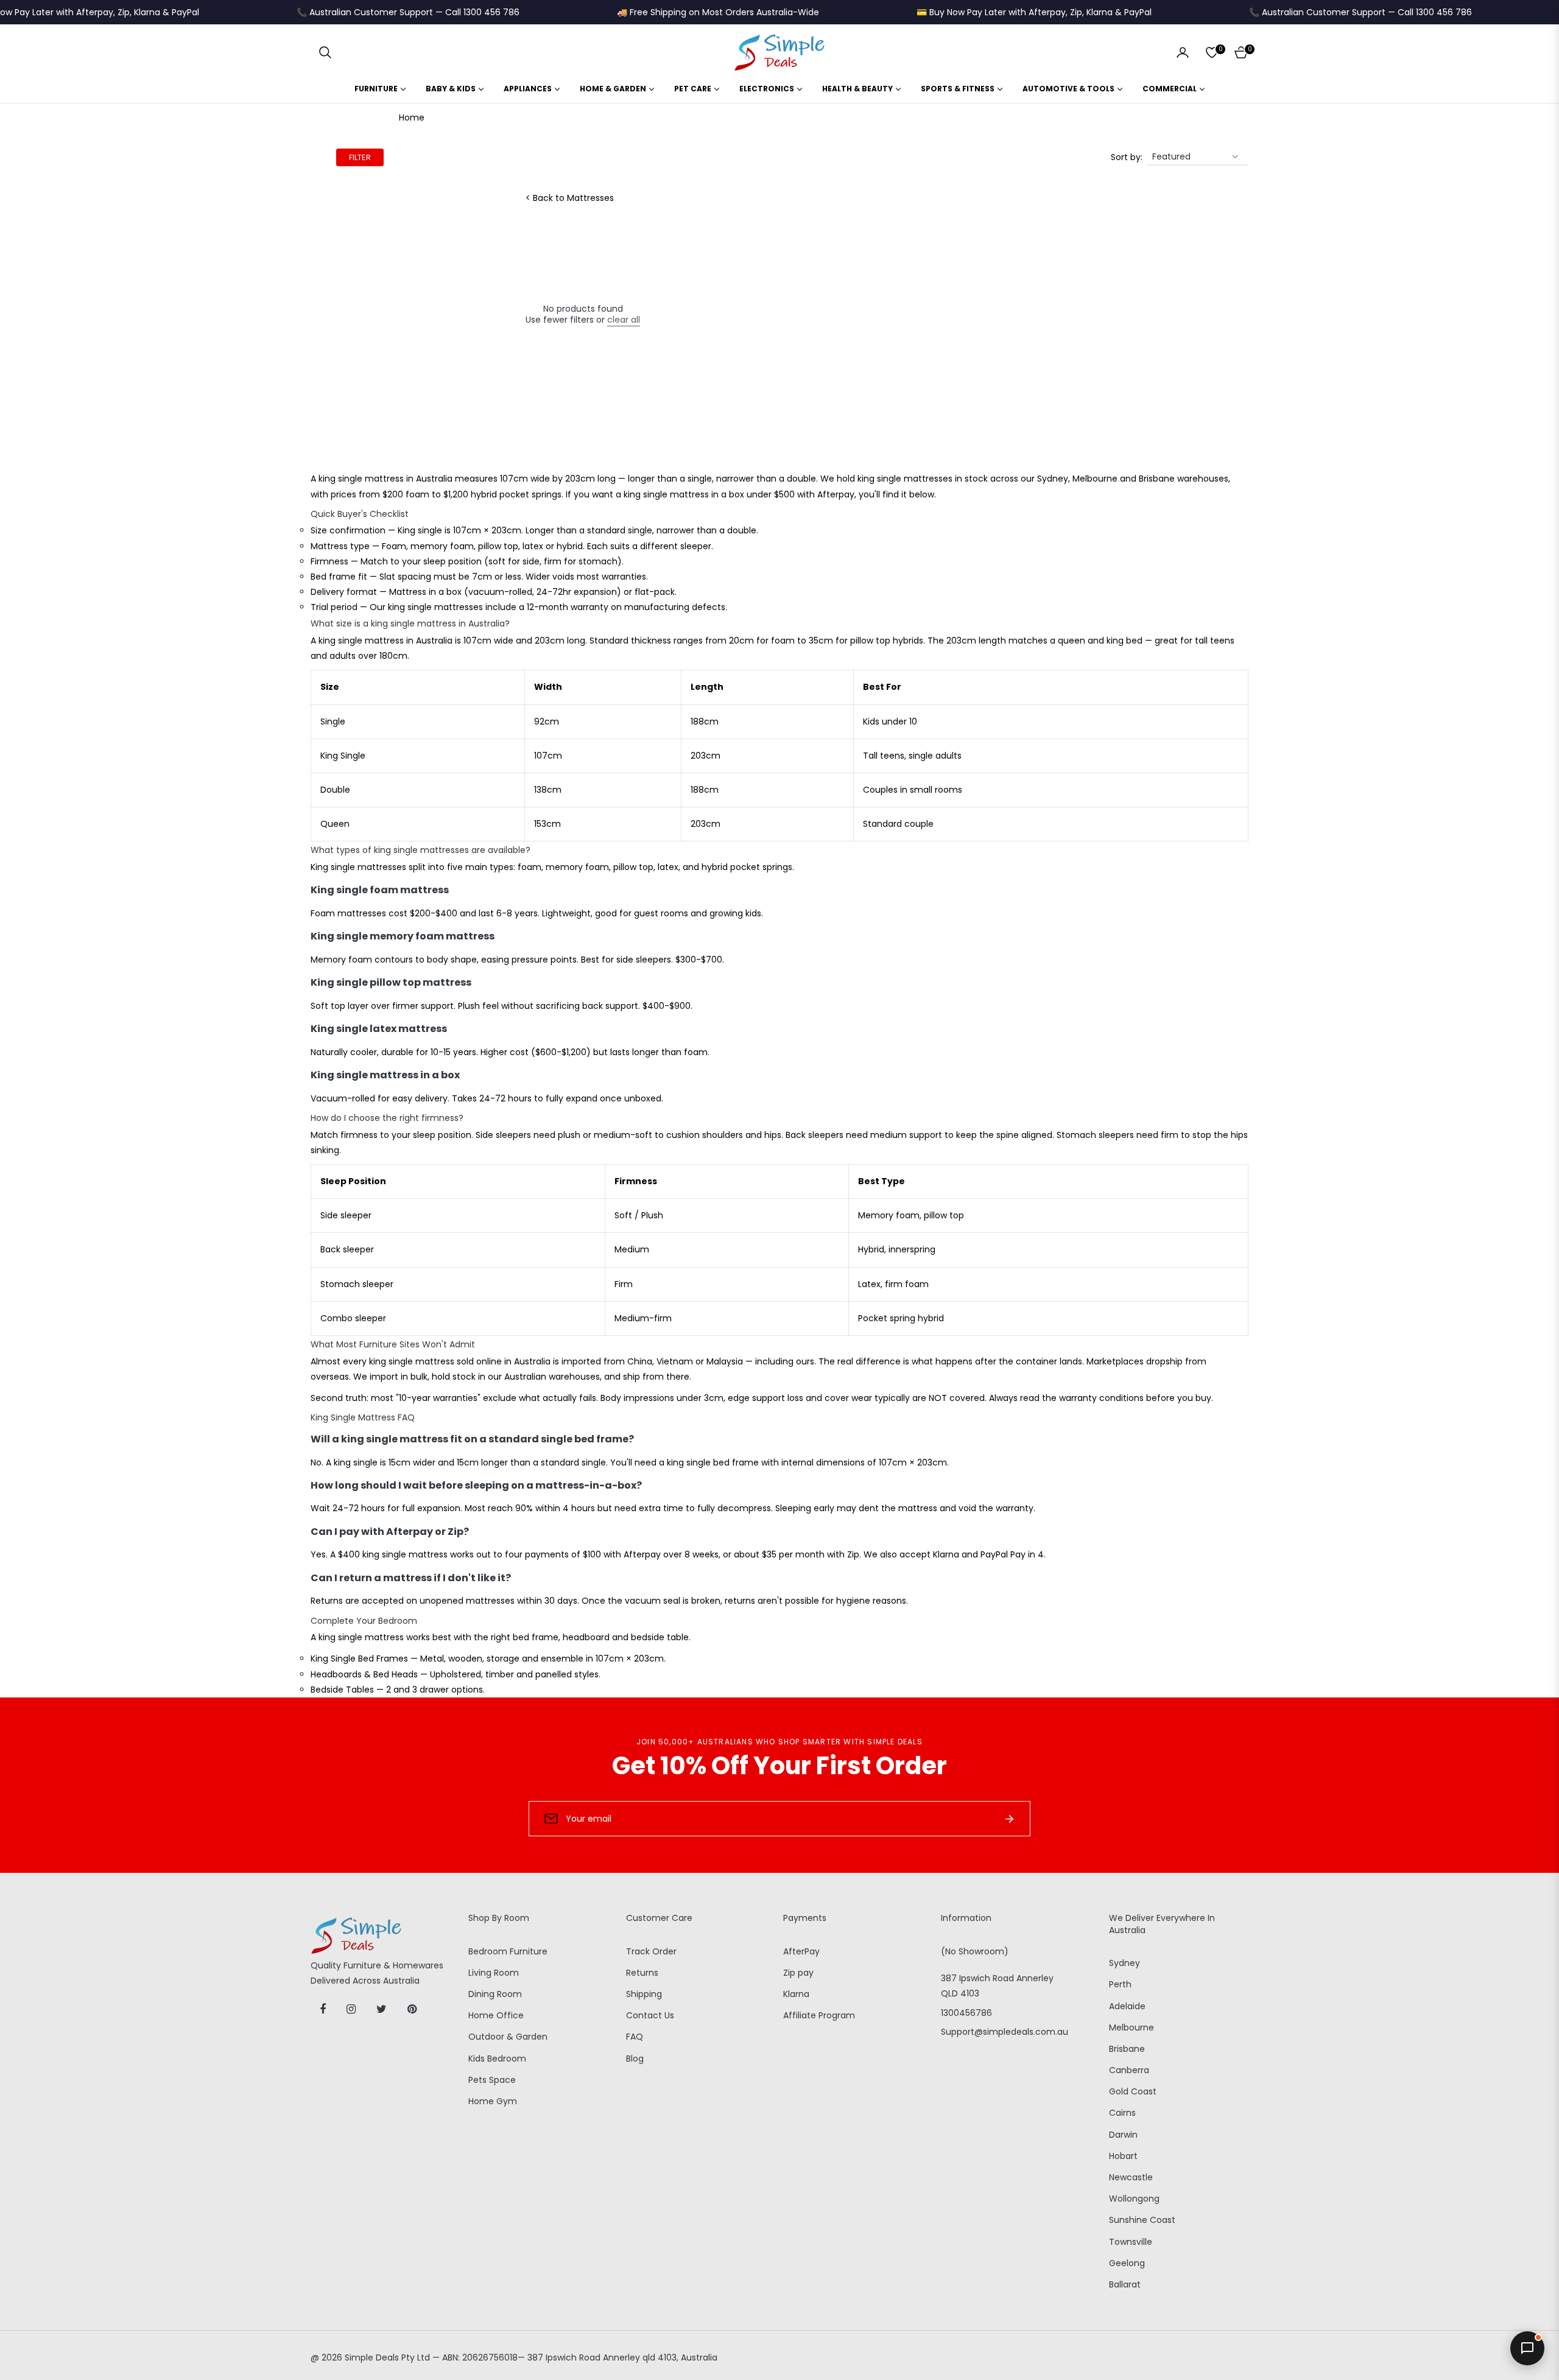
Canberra (1129, 2070)
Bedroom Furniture (508, 1951)
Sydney (1124, 1963)
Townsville (1131, 2242)
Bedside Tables (342, 1690)
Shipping (644, 1994)
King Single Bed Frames (359, 1659)
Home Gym (493, 2101)
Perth (1120, 1984)
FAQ (635, 2037)
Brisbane (1127, 2049)
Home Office (496, 2015)
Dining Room (495, 1994)
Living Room (494, 1973)
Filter (360, 157)
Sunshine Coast (1142, 2220)
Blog (635, 2059)
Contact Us (650, 2015)
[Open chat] (1527, 2348)
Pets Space (492, 2080)
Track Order (651, 1951)
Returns (642, 1973)
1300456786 (966, 2013)
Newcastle (1131, 2177)
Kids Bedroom (497, 2059)
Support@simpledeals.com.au (1005, 2032)
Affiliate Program (819, 2015)
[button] (325, 52)
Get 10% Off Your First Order (779, 1766)
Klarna (796, 1994)
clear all (624, 320)
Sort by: (1127, 157)
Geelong (1127, 2263)
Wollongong (1134, 2199)
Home (412, 118)
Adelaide (1127, 2006)
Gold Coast (1133, 2091)
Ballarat (1125, 2284)
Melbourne (1131, 2027)
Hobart (1123, 2156)
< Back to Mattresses (570, 198)
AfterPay (801, 1951)
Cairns (1122, 2113)
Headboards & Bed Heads (364, 1674)
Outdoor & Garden (508, 2037)
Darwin (1123, 2135)
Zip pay (798, 1973)
